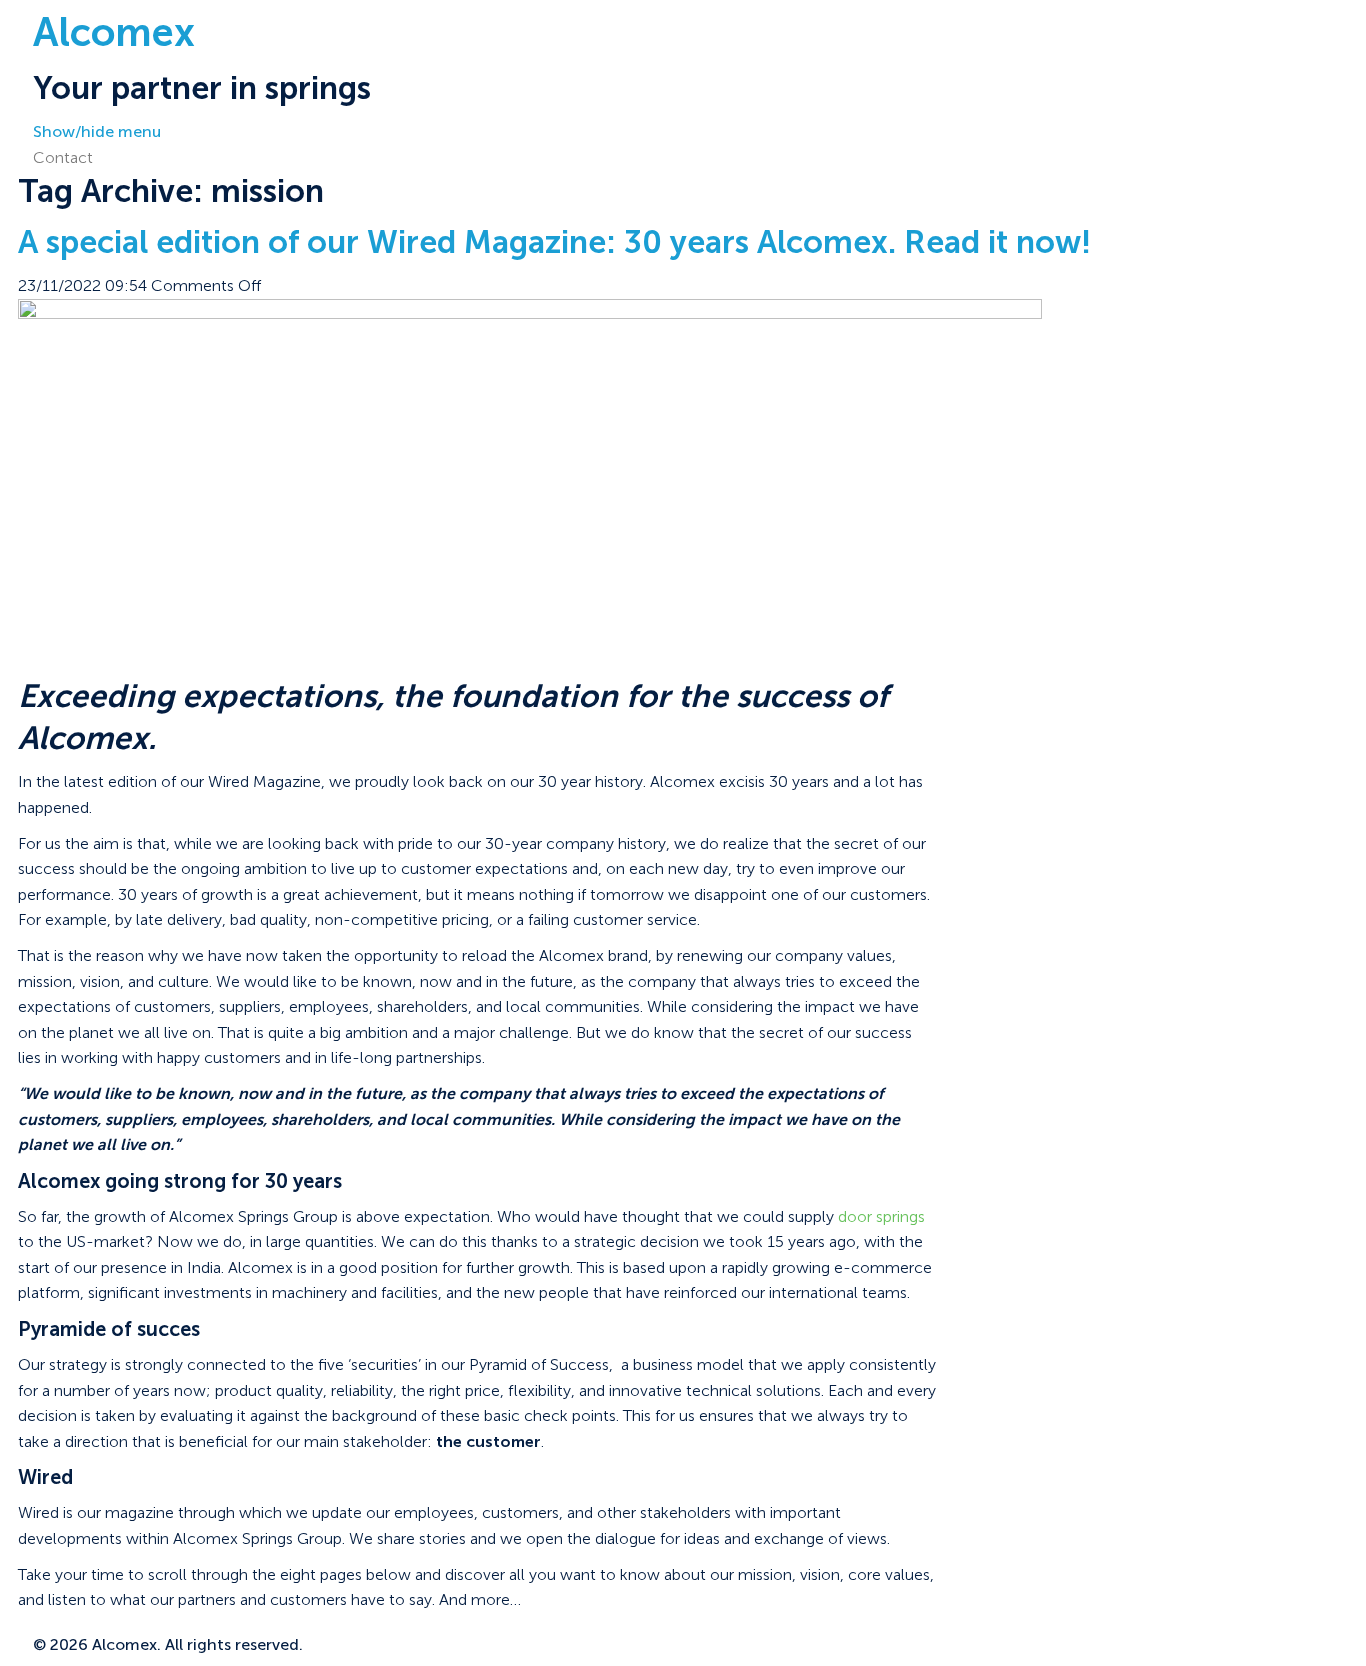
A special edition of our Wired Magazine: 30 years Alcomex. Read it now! (554, 242)
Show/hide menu (97, 131)
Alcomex (114, 32)
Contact (63, 157)
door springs (881, 1216)
